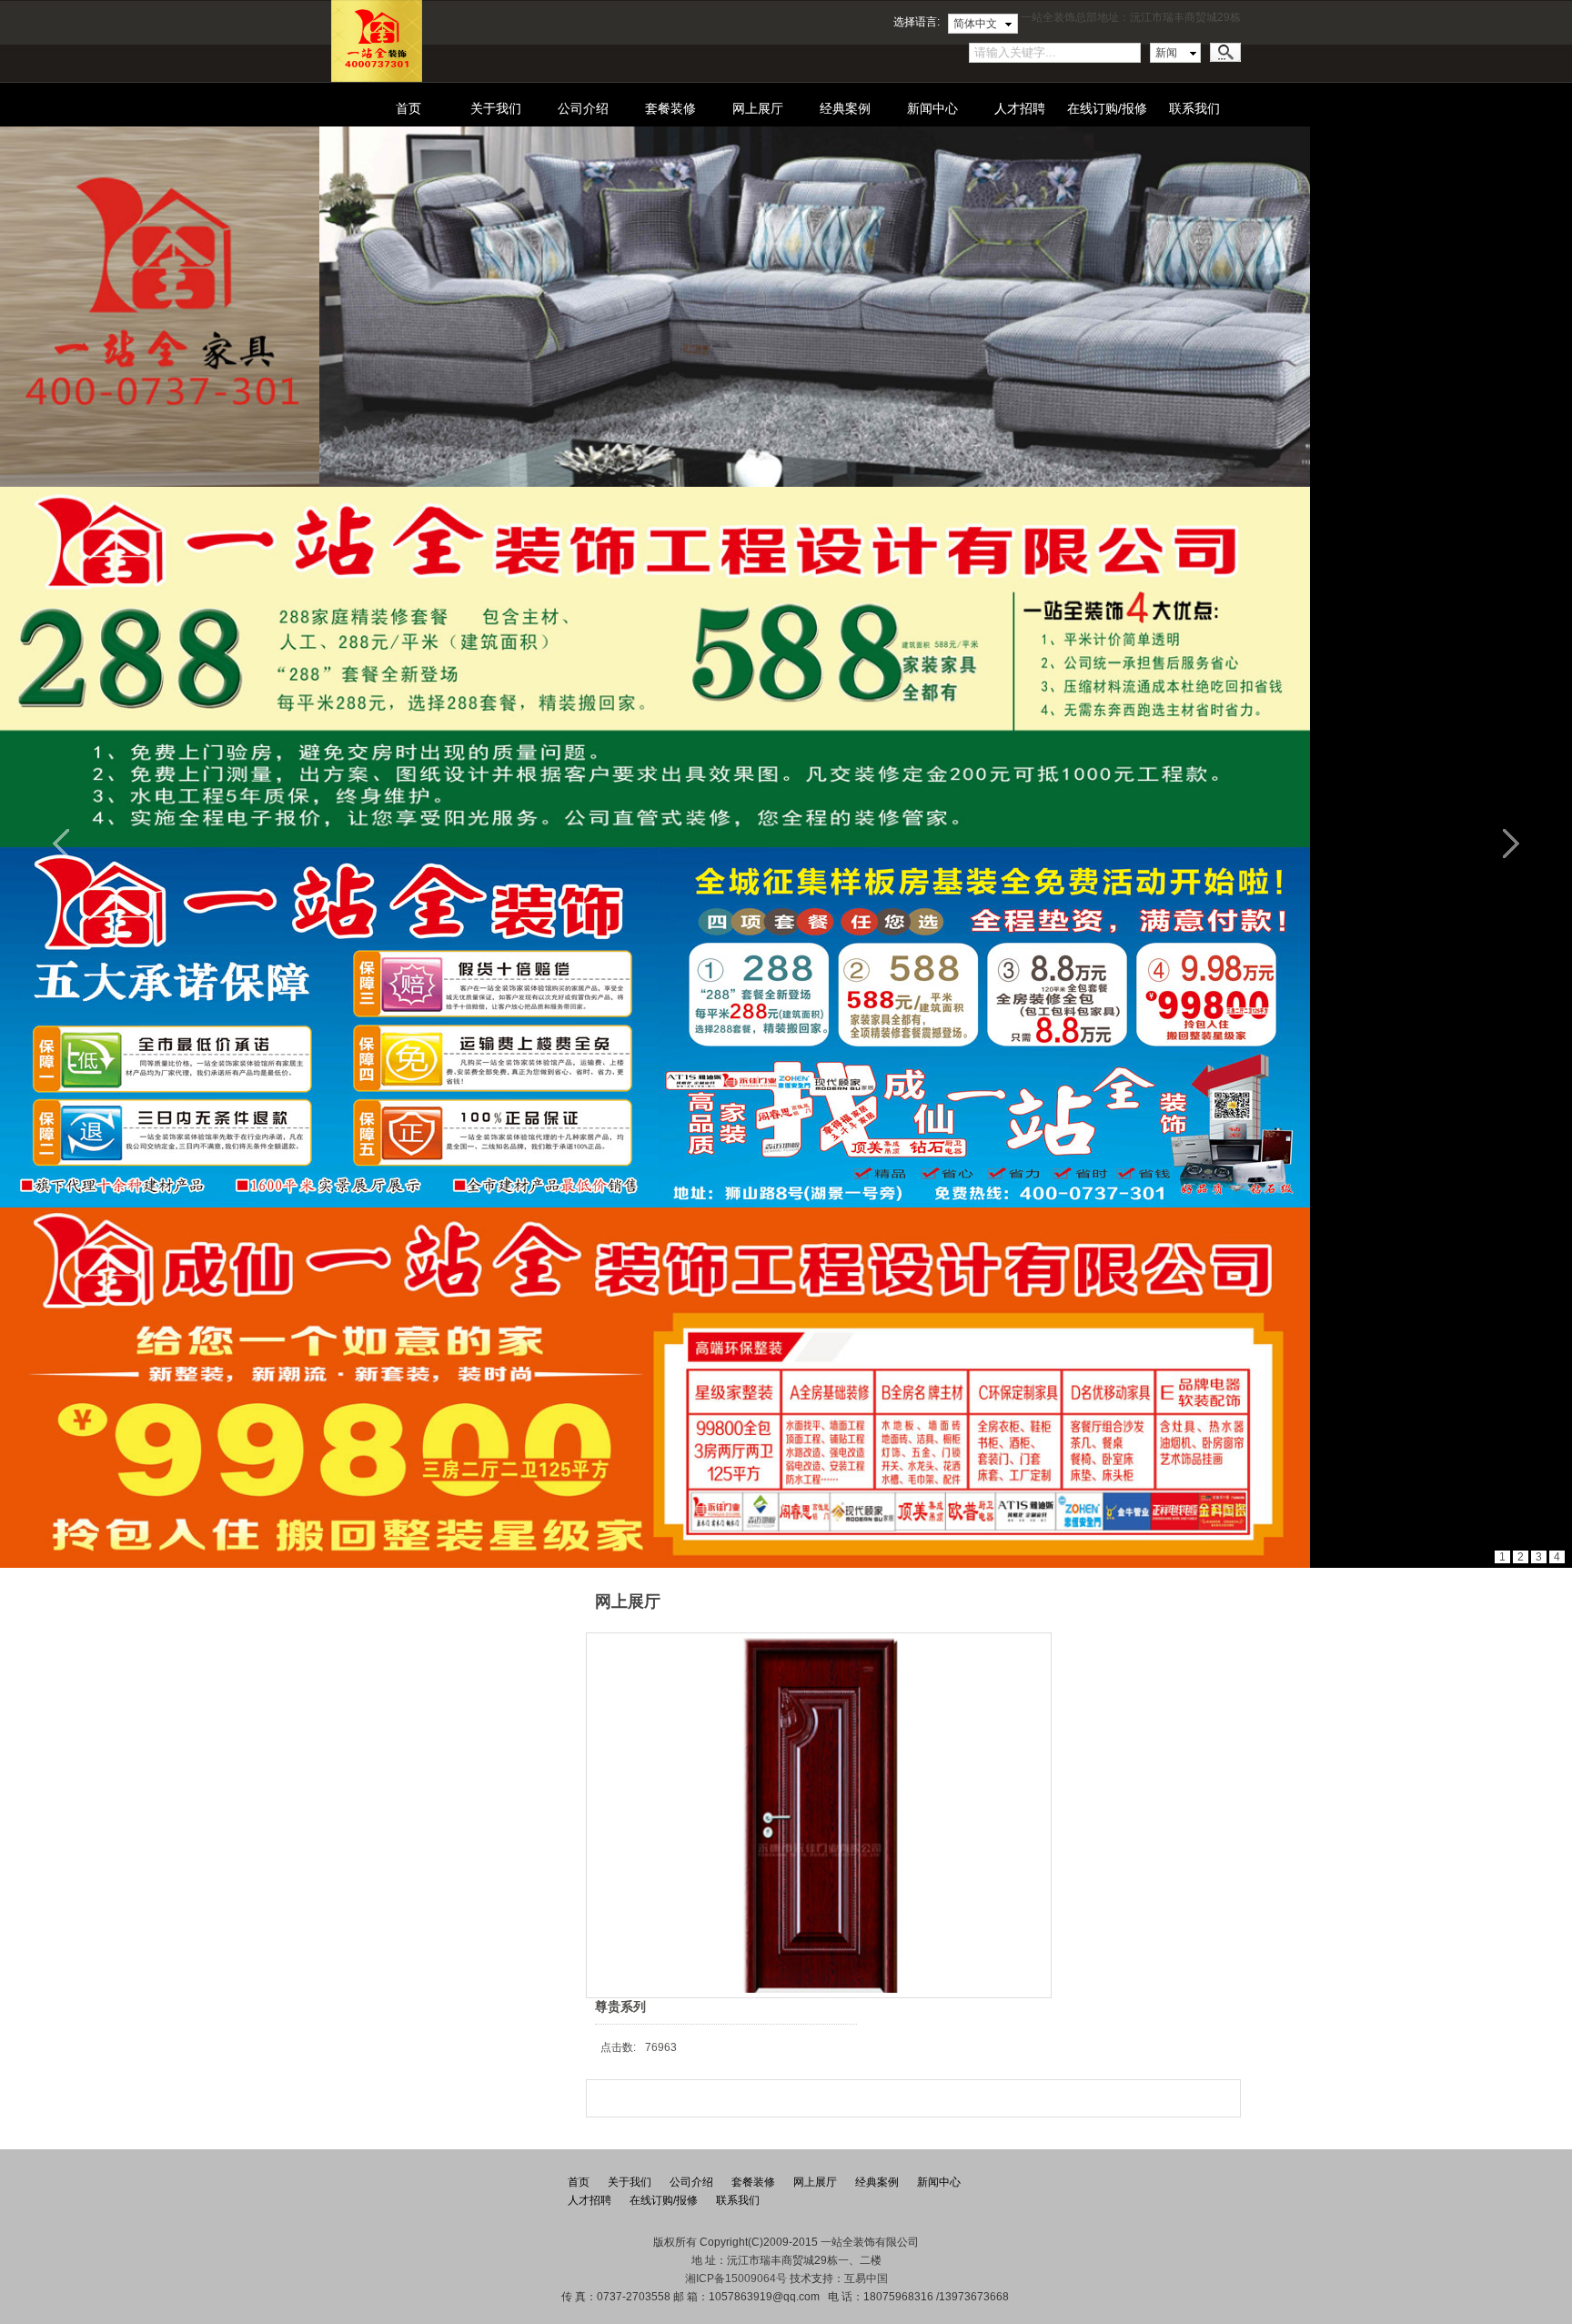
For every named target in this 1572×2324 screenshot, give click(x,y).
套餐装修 (670, 108)
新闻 (1166, 53)
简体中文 (975, 24)
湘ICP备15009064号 (736, 2279)
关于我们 (496, 108)
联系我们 (1194, 108)
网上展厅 (758, 108)
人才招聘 (1020, 108)
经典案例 (845, 108)
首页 (408, 108)
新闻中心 (932, 108)
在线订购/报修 (1107, 108)
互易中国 (866, 2279)
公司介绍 (583, 108)
